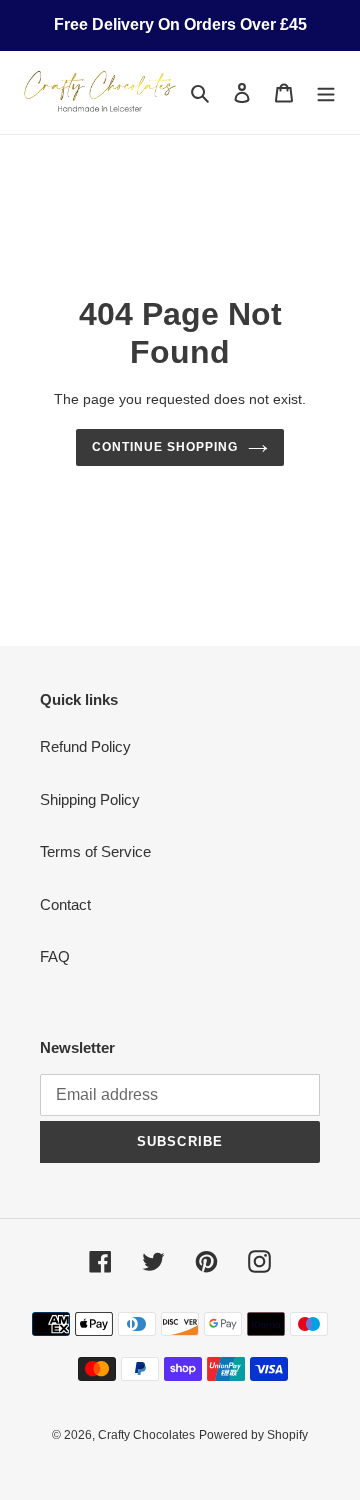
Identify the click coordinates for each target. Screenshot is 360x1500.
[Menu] (326, 92)
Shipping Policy (90, 799)
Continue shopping (165, 447)
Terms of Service (95, 851)
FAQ (55, 956)
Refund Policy (85, 746)
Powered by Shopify (253, 1435)
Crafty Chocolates (146, 1435)
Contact (65, 904)
